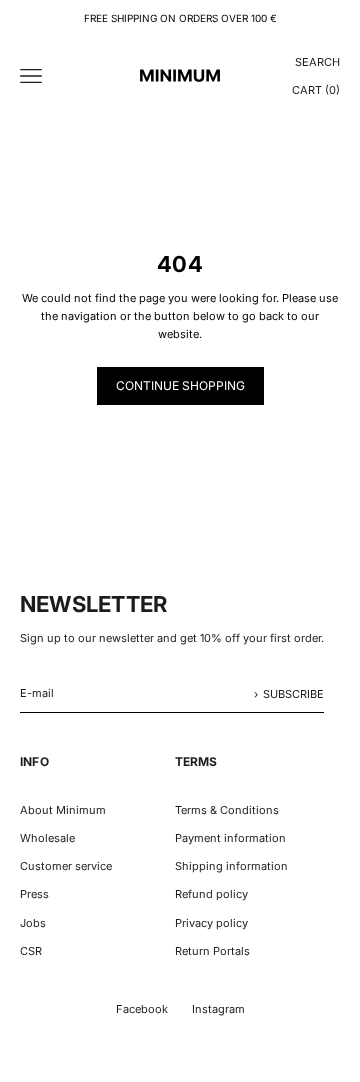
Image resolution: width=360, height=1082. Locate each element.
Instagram (218, 1009)
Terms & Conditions (227, 810)
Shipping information (231, 866)
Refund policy (211, 894)
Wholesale (47, 838)
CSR (31, 951)
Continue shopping (180, 385)
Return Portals (212, 951)
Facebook (142, 1009)
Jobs (33, 923)
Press (34, 894)
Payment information (230, 838)
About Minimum (63, 810)
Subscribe (293, 694)
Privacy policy (211, 923)
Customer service (66, 866)
